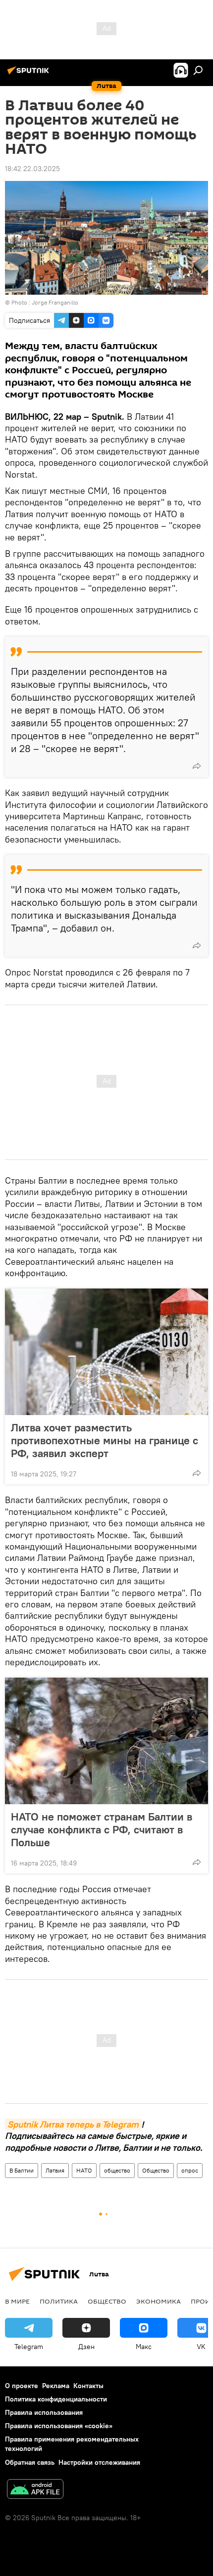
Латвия (55, 2170)
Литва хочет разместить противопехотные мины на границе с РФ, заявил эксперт (105, 1440)
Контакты (88, 2386)
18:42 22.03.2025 (32, 169)
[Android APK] (35, 2490)
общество (117, 2170)
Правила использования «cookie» (59, 2426)
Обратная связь (30, 2462)
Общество (156, 2170)
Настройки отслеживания (99, 2462)
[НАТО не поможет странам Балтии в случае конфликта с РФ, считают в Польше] (106, 1741)
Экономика (159, 2301)
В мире (17, 2301)
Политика (59, 2301)
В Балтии (22, 2170)
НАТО (84, 2170)
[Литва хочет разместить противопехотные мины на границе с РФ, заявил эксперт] (106, 1352)
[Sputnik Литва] (30, 74)
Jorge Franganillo (55, 302)
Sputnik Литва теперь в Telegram (73, 2124)
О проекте (22, 2386)
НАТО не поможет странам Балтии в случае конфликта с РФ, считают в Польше (102, 1829)
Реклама (56, 2386)
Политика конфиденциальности (56, 2399)
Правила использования (44, 2412)
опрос (190, 2170)
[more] (197, 766)
